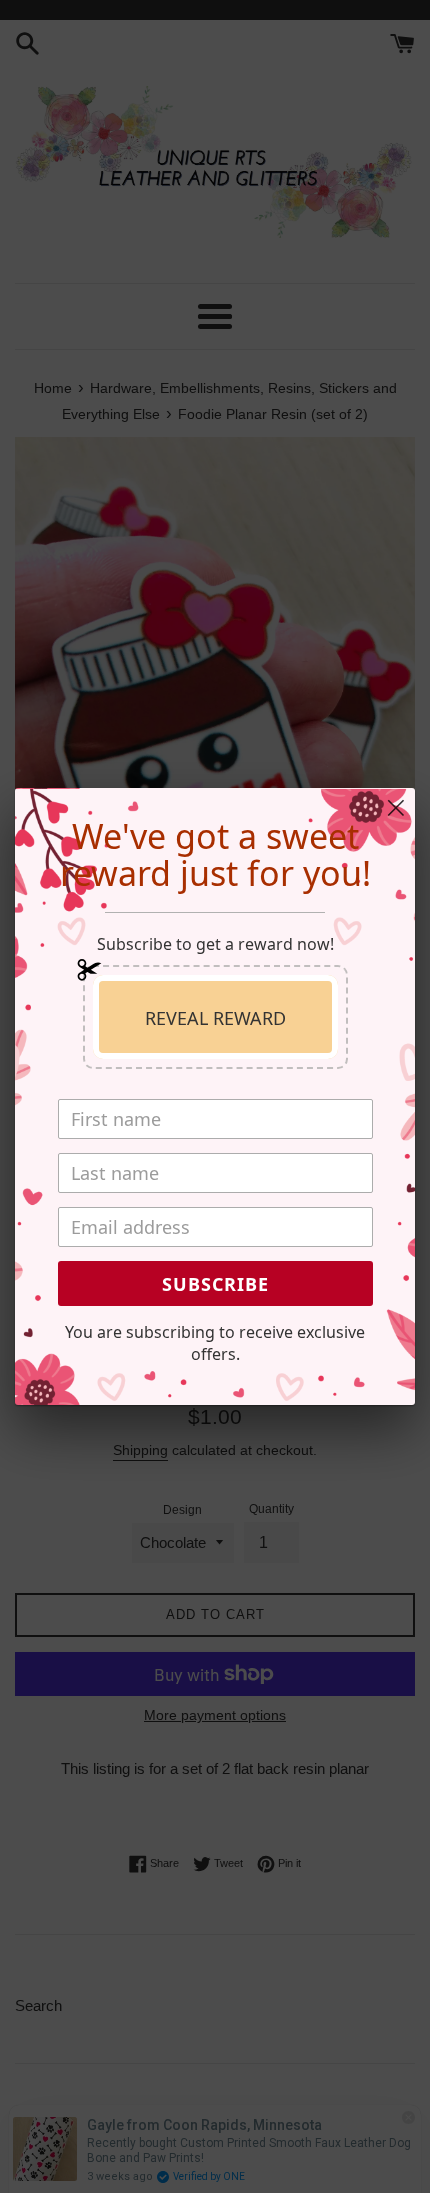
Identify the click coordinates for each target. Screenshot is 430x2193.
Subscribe (215, 1284)
